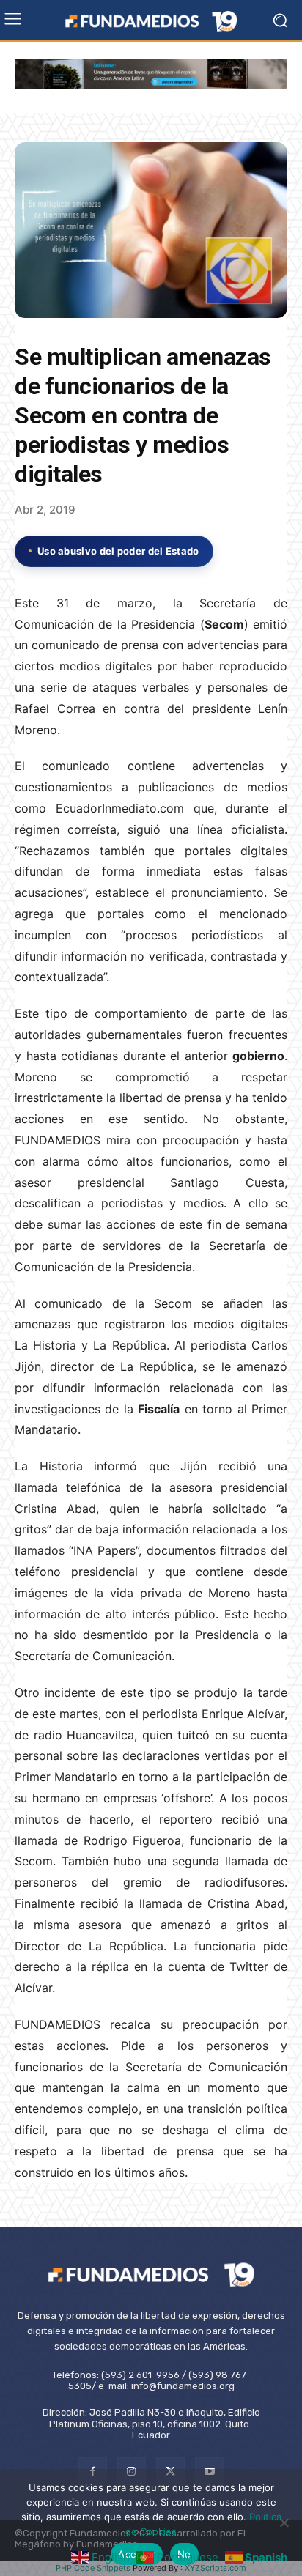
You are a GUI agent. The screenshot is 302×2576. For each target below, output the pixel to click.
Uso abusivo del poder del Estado (118, 551)
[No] (284, 2523)
